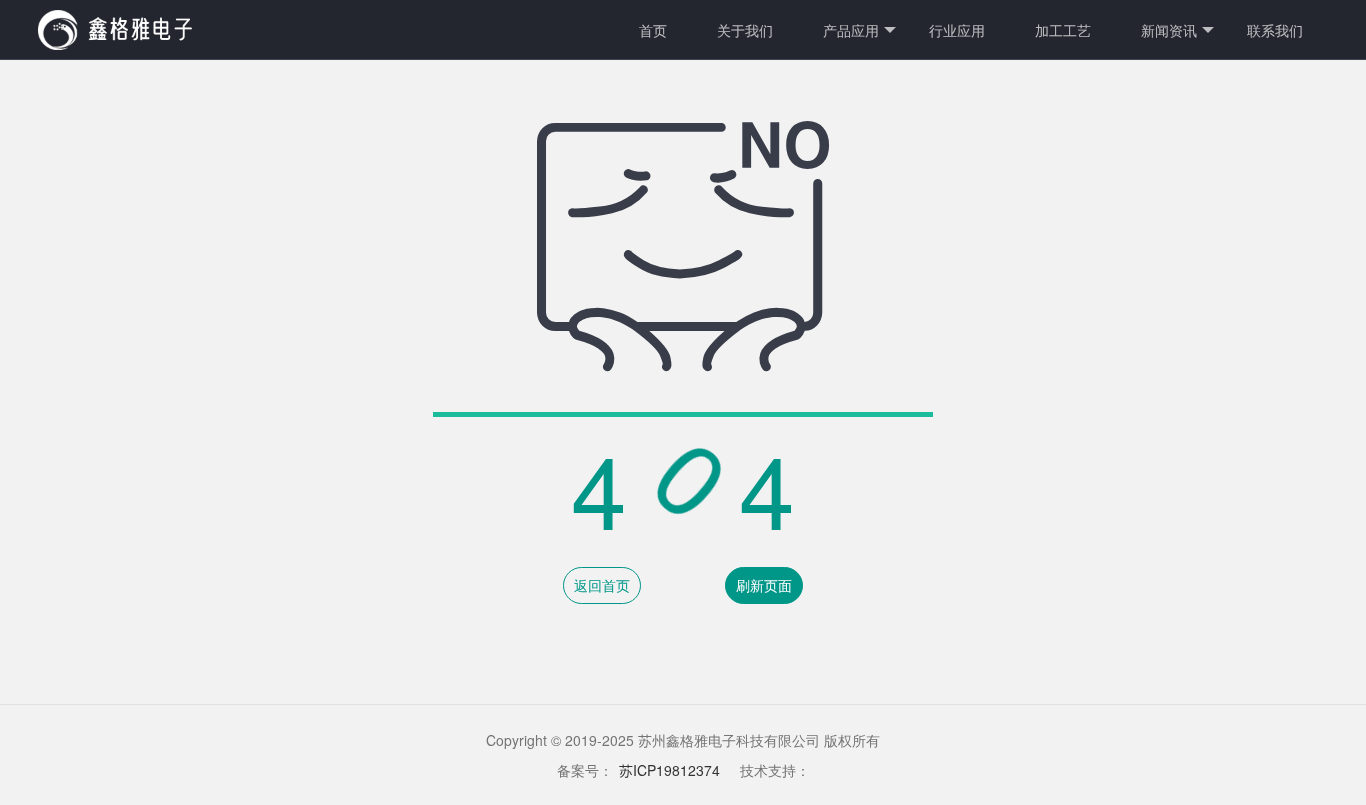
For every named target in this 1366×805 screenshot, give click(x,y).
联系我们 (1275, 30)
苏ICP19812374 (669, 770)
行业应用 (957, 30)
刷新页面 (764, 585)
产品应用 (851, 30)
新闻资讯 (1169, 30)
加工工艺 (1063, 30)
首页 (653, 30)
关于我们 (745, 30)
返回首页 (602, 585)
